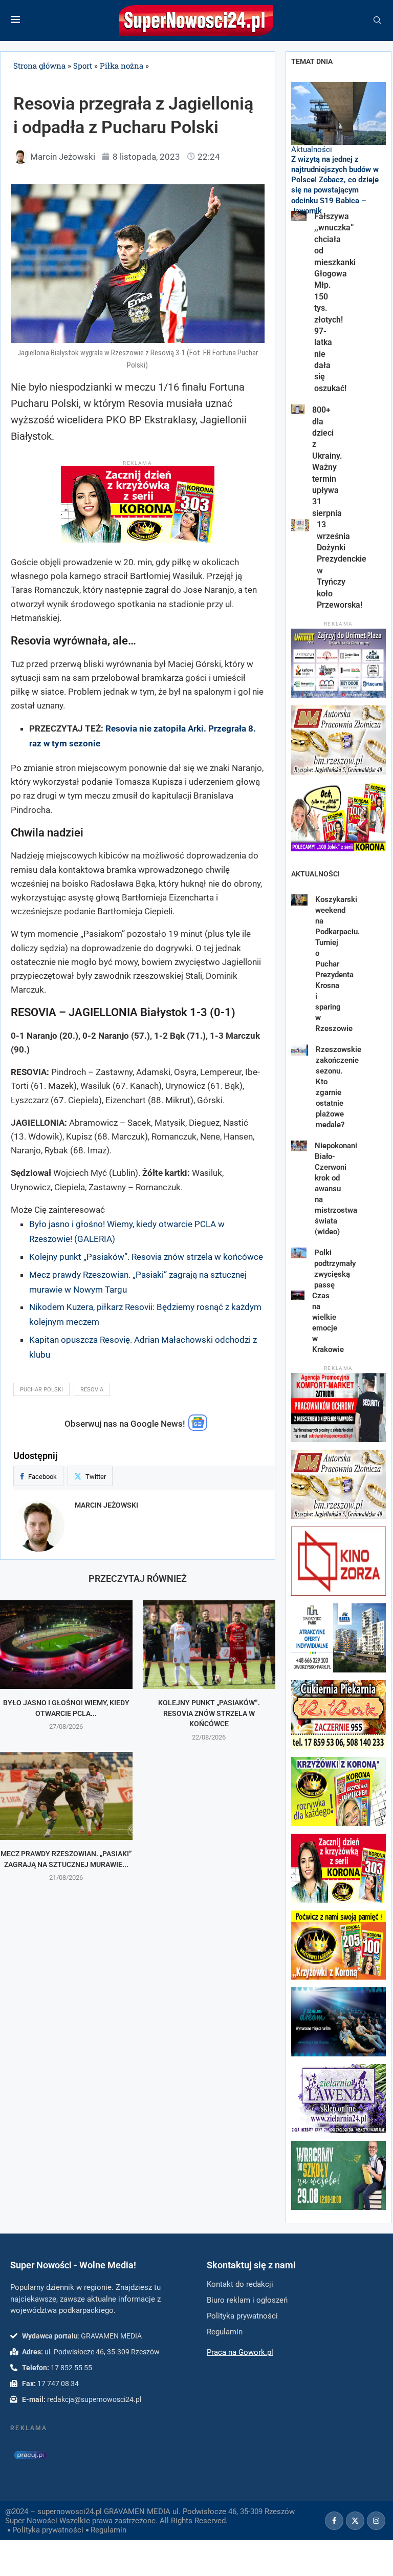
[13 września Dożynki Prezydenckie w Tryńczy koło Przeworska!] (300, 525)
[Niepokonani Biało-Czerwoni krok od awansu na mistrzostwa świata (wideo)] (299, 1146)
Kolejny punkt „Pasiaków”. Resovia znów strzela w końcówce (146, 1257)
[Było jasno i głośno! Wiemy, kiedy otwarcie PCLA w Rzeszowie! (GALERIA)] (66, 1645)
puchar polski (41, 1390)
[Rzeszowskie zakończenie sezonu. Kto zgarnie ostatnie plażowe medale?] (300, 1050)
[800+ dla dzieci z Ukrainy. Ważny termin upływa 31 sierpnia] (298, 409)
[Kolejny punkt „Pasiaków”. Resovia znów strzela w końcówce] (209, 1645)
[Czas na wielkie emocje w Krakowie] (298, 1295)
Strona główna (39, 66)
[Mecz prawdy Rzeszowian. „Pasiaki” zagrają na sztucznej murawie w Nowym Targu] (66, 1796)
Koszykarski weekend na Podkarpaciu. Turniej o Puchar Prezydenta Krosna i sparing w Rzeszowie (337, 964)
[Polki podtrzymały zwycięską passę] (299, 1253)
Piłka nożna (122, 66)
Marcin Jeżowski (106, 1505)
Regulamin (108, 2530)
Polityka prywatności (48, 2530)
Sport (83, 66)
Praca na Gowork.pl (240, 2352)
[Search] (377, 20)
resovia (92, 1390)
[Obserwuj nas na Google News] (198, 1428)
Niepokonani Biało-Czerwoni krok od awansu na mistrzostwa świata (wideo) (336, 1189)
